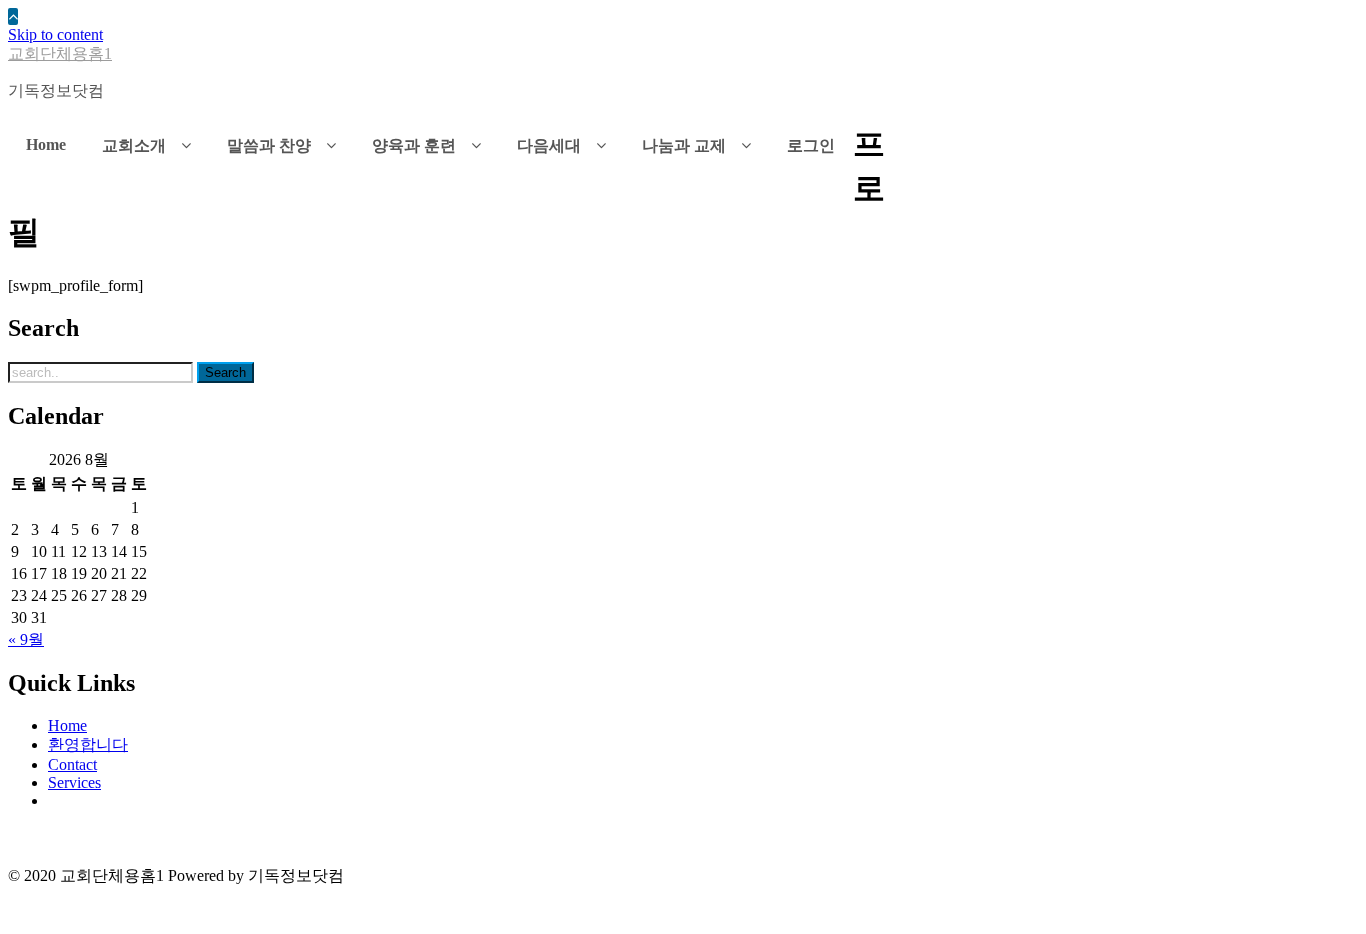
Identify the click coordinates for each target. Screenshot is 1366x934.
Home (67, 725)
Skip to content (55, 34)
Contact (72, 764)
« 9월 (26, 639)
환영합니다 (88, 744)
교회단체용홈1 (60, 53)
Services (74, 782)
